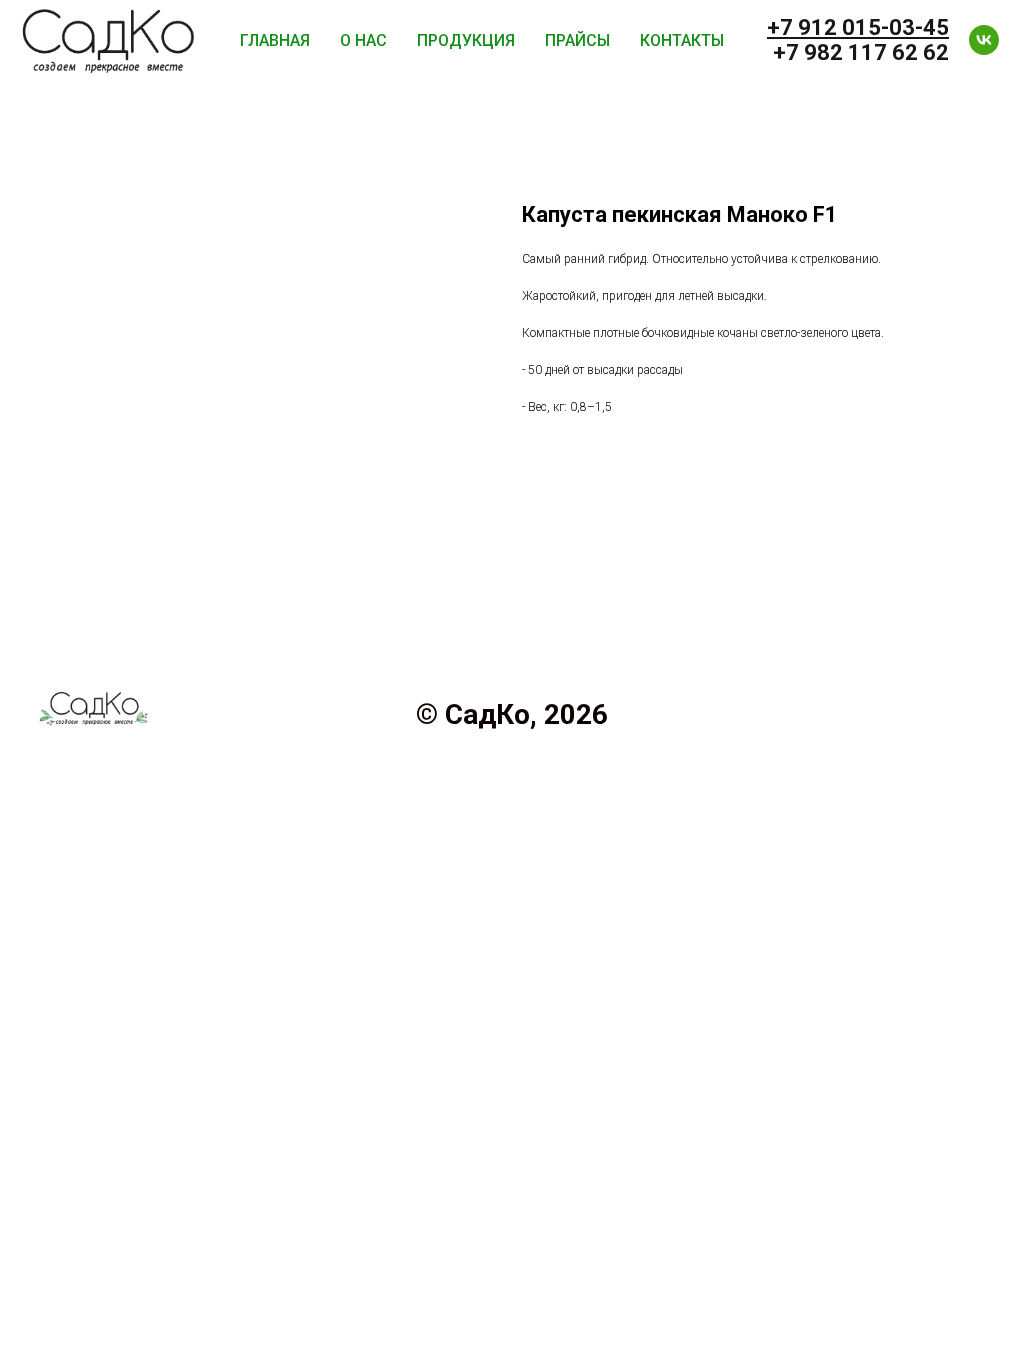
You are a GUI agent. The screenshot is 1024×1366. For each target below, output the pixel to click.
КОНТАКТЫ (682, 40)
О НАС (363, 40)
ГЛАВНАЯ (275, 40)
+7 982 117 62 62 (861, 52)
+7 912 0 (811, 27)
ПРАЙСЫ (577, 40)
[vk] (984, 40)
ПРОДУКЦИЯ (466, 40)
